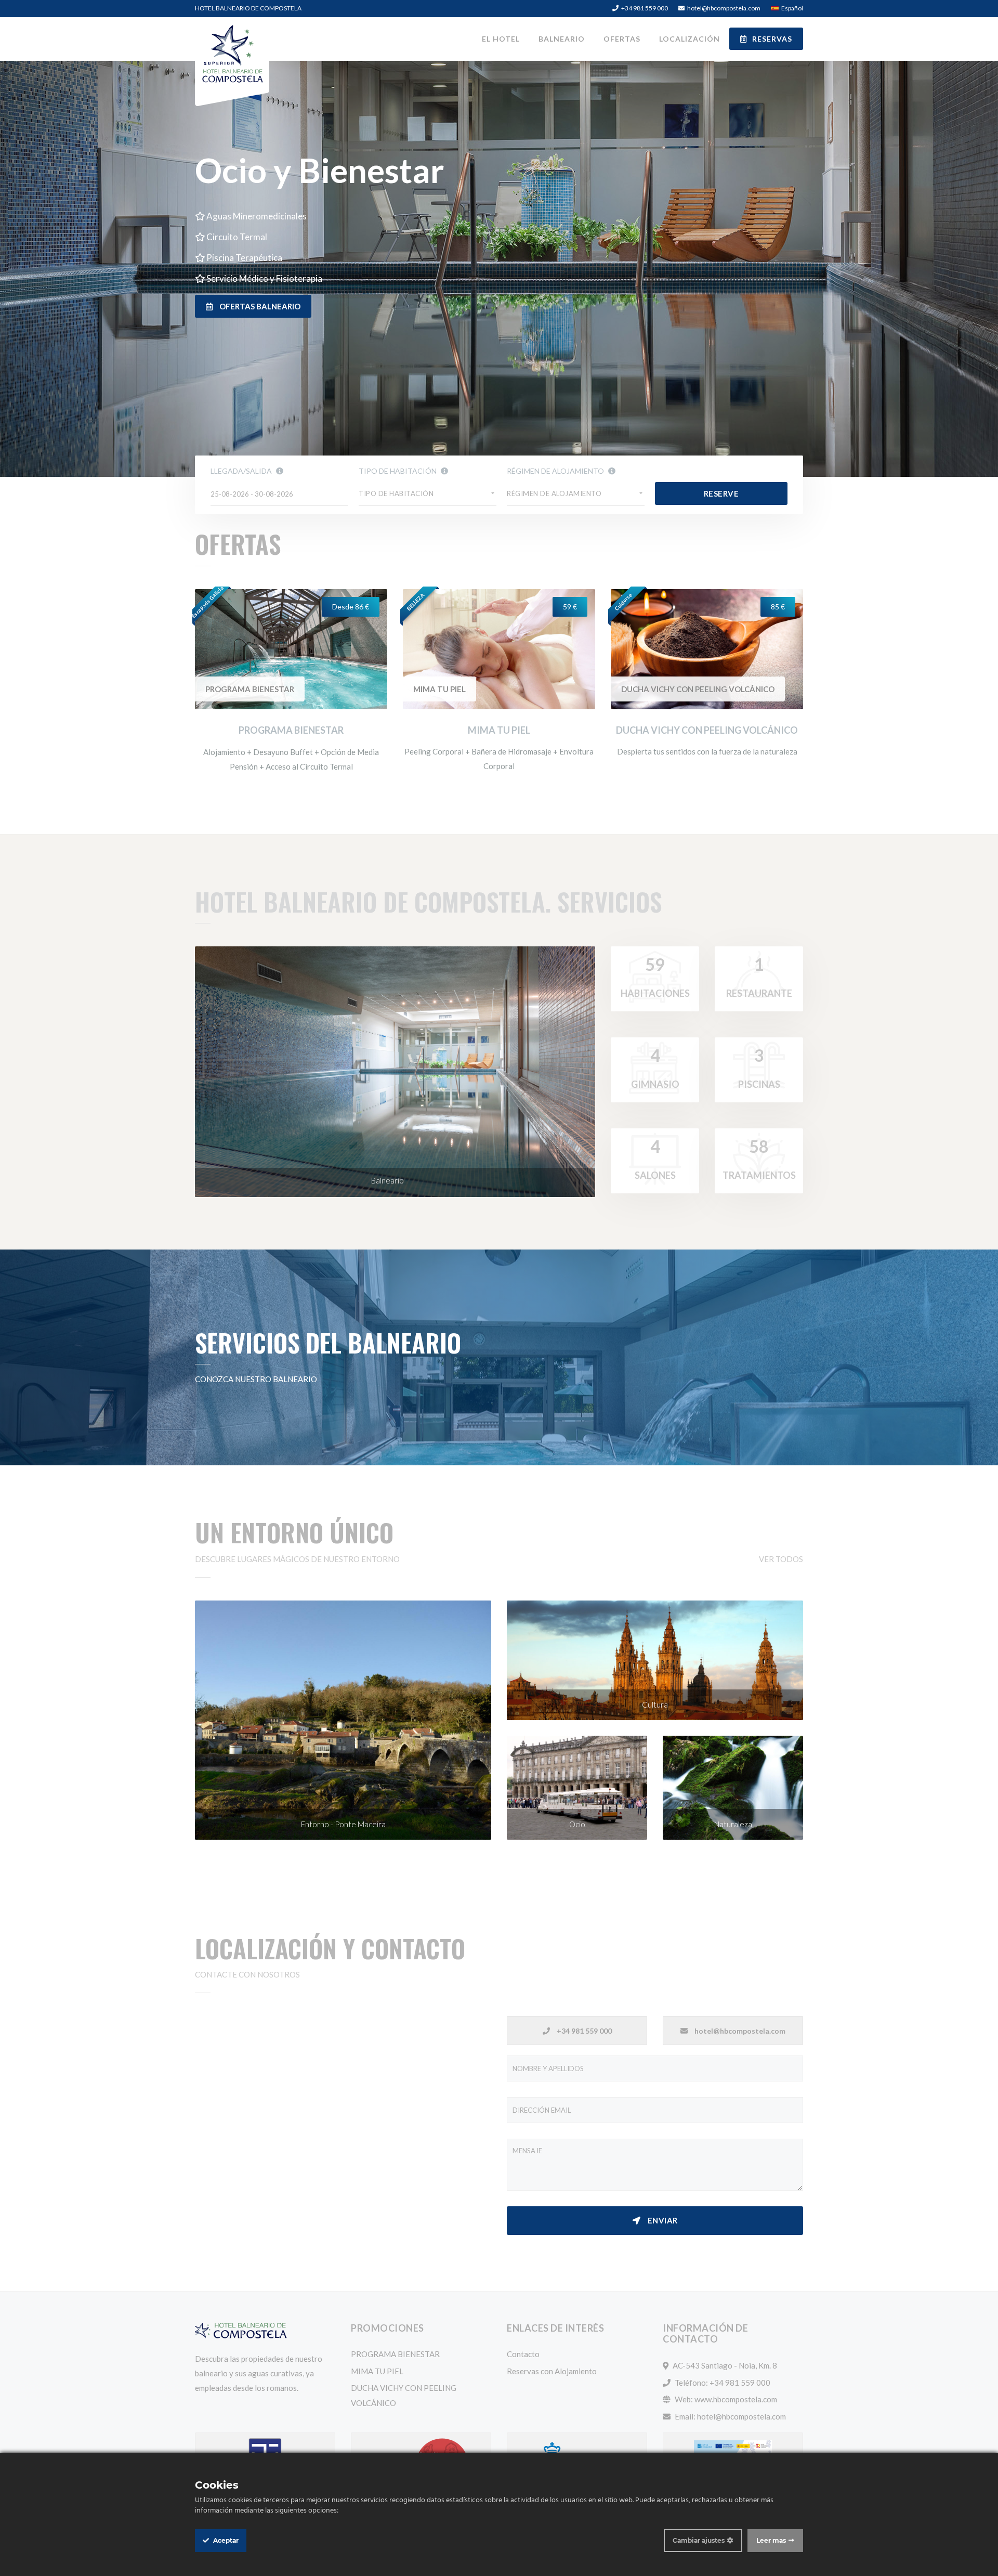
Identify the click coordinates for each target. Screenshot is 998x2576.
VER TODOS (781, 1559)
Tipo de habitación (398, 471)
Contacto (523, 2354)
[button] (428, 494)
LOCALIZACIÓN (690, 39)
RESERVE (721, 493)
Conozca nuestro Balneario (256, 1379)
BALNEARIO (562, 39)
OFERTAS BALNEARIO (259, 306)
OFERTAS (622, 39)
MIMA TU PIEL (439, 689)
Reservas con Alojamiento (552, 2371)
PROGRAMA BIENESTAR (250, 689)
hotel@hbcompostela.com (741, 2416)
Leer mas (771, 2540)
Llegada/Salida (242, 471)
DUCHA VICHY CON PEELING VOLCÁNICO (698, 689)
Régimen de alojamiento (556, 471)
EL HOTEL (501, 39)
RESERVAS (772, 39)
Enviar (662, 2220)
